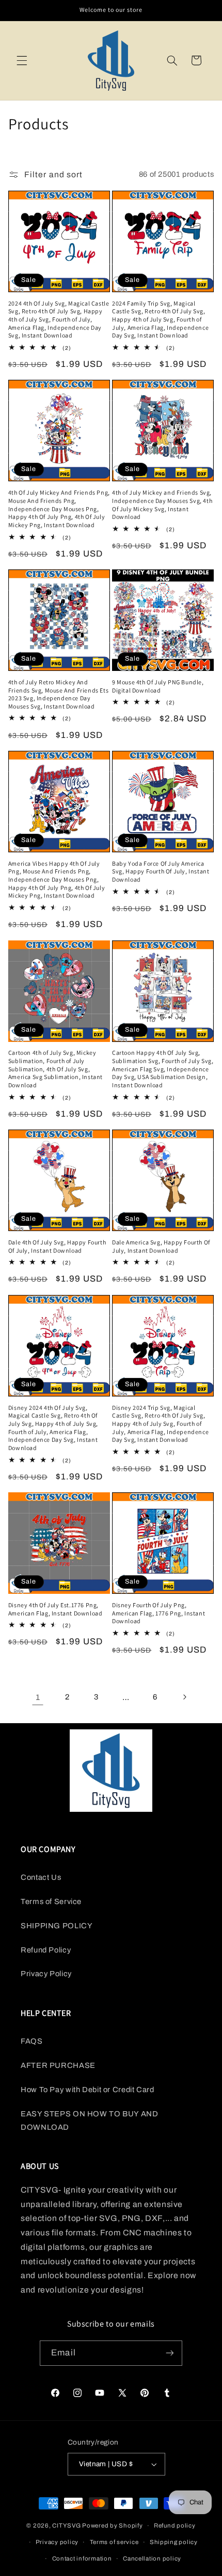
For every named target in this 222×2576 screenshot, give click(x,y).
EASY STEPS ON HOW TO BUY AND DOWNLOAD (90, 2120)
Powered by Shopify (112, 2526)
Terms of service (114, 2542)
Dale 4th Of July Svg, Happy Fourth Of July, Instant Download (57, 1246)
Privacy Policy (46, 1974)
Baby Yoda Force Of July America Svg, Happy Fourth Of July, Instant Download (161, 871)
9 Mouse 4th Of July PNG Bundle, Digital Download (158, 686)
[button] (22, 60)
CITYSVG (66, 2526)
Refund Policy (46, 1950)
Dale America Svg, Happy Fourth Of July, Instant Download (161, 1246)
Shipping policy (174, 2542)
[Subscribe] (169, 2353)
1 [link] (38, 1697)
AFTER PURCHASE (58, 2065)
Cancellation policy (152, 2558)
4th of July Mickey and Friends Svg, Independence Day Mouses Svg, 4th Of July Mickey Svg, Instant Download (162, 504)
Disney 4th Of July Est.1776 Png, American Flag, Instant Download (55, 1609)
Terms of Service (51, 1901)
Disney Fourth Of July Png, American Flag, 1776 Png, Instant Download (158, 1613)
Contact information (82, 2558)
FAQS (32, 2041)
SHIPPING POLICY (57, 1926)
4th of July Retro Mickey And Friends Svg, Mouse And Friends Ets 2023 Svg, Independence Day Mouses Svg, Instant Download (58, 694)
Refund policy (175, 2526)
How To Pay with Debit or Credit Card (88, 2090)
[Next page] (184, 1697)
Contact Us (41, 1877)
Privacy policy (57, 2542)
